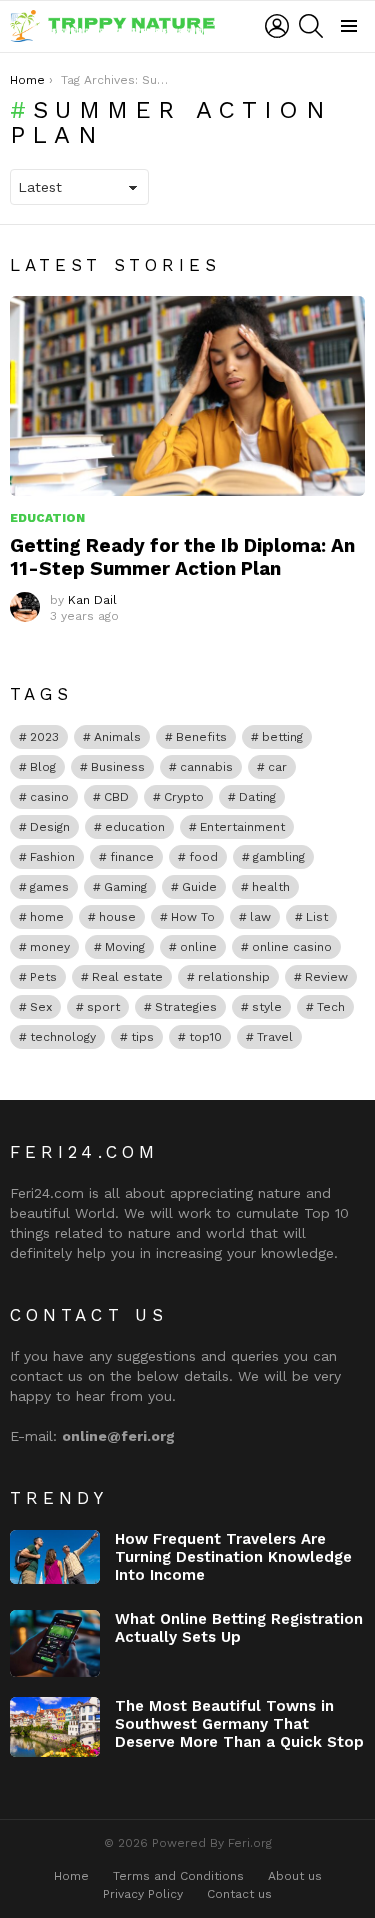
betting (282, 737)
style (267, 1007)
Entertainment (242, 827)
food (203, 857)
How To (193, 917)
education (135, 827)
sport (103, 1007)
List (317, 917)
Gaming (125, 887)
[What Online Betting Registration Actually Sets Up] (55, 1644)
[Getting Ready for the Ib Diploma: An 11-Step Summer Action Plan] (187, 395)
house (117, 917)
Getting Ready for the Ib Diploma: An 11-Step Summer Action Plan (182, 557)
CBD (116, 797)
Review (326, 977)
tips (142, 1037)
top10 (205, 1037)
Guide (199, 887)
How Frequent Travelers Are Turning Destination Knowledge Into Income (233, 1557)
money (50, 947)
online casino (292, 947)
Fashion (52, 857)
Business (118, 767)
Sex (41, 1007)
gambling (279, 857)
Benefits (201, 737)
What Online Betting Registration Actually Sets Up (239, 1628)
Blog (43, 767)
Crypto (184, 797)
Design (50, 827)
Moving (125, 947)
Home (71, 1876)
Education (47, 518)
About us (295, 1876)
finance (132, 857)
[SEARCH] (311, 26)
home (47, 917)
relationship (234, 977)
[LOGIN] (277, 26)
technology (63, 1037)
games (49, 887)
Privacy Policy (143, 1894)
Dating (257, 797)
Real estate (127, 977)
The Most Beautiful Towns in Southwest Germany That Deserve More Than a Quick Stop (239, 1724)
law (260, 917)
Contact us (239, 1894)
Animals (117, 737)
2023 (44, 737)
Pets (43, 977)
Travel (275, 1037)
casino (49, 797)
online (198, 947)
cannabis (206, 767)
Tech (331, 1007)
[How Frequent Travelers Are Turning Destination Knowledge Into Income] (55, 1557)
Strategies (186, 1007)
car (277, 767)
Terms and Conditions (178, 1876)
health (271, 887)
